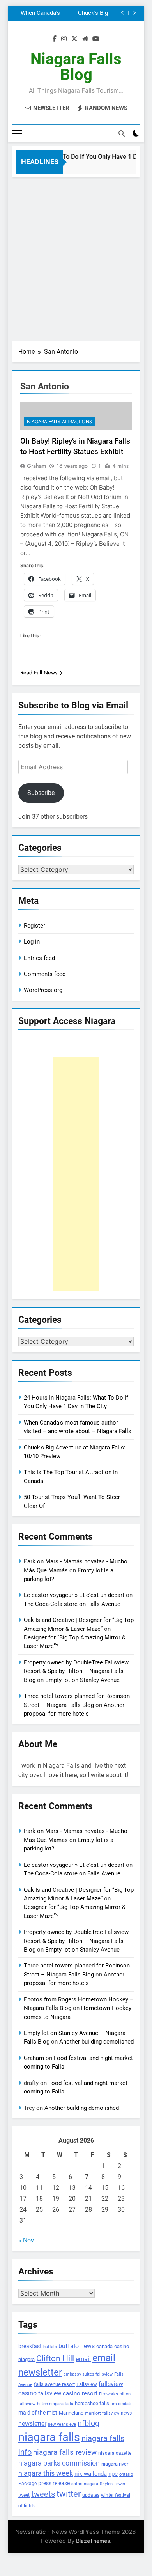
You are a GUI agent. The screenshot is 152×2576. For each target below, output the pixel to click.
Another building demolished (96, 2042)
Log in (32, 942)
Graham (36, 466)
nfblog (88, 2423)
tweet (24, 2495)
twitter (69, 2494)
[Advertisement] (76, 257)
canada (104, 2346)
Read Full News (39, 672)
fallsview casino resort (68, 2393)
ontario (126, 2474)
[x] (74, 39)
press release (54, 2483)
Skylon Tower (113, 2484)
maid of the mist (38, 2413)
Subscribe (41, 793)
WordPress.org (43, 990)
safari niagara (85, 2484)
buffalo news (77, 2346)
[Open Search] (122, 133)
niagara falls (49, 2437)
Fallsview (87, 2384)
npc (113, 2474)
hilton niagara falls (55, 2404)
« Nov (26, 2240)
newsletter (32, 2424)
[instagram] (64, 39)
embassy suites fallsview (88, 2374)
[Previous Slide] (123, 13)
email (83, 2359)
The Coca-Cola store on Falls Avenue (72, 1604)
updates (91, 2495)
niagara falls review (65, 2452)
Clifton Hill (55, 2358)
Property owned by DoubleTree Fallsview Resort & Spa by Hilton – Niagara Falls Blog (76, 1671)
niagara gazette (115, 2453)
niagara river (115, 2464)
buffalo (50, 2347)
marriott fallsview (102, 2413)
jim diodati (121, 2404)
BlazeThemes (93, 2541)
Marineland (71, 2413)
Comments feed (45, 974)
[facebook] (55, 39)
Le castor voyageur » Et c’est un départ (74, 1595)
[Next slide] (134, 13)
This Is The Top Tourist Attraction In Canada (73, 13)
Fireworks (109, 2394)
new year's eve (62, 2424)
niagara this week (46, 2473)
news (126, 2413)
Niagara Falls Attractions (59, 422)
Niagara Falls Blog (76, 67)
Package (27, 2484)
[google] (85, 39)
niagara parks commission (59, 2463)
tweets (43, 2494)
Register (34, 926)
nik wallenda (91, 2474)
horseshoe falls (92, 2403)
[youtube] (96, 39)
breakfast (30, 2346)
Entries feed (39, 958)
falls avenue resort (54, 2384)
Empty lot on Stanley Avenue (82, 1680)
